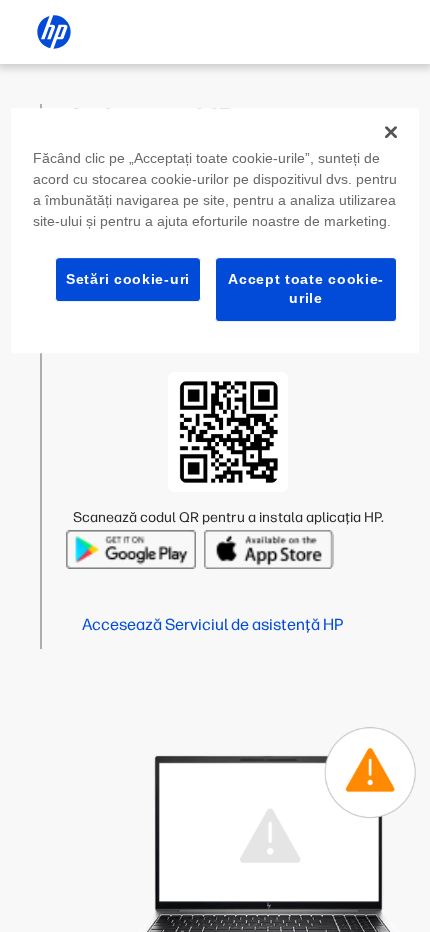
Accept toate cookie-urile (306, 289)
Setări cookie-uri (128, 279)
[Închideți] (391, 132)
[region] (215, 230)
